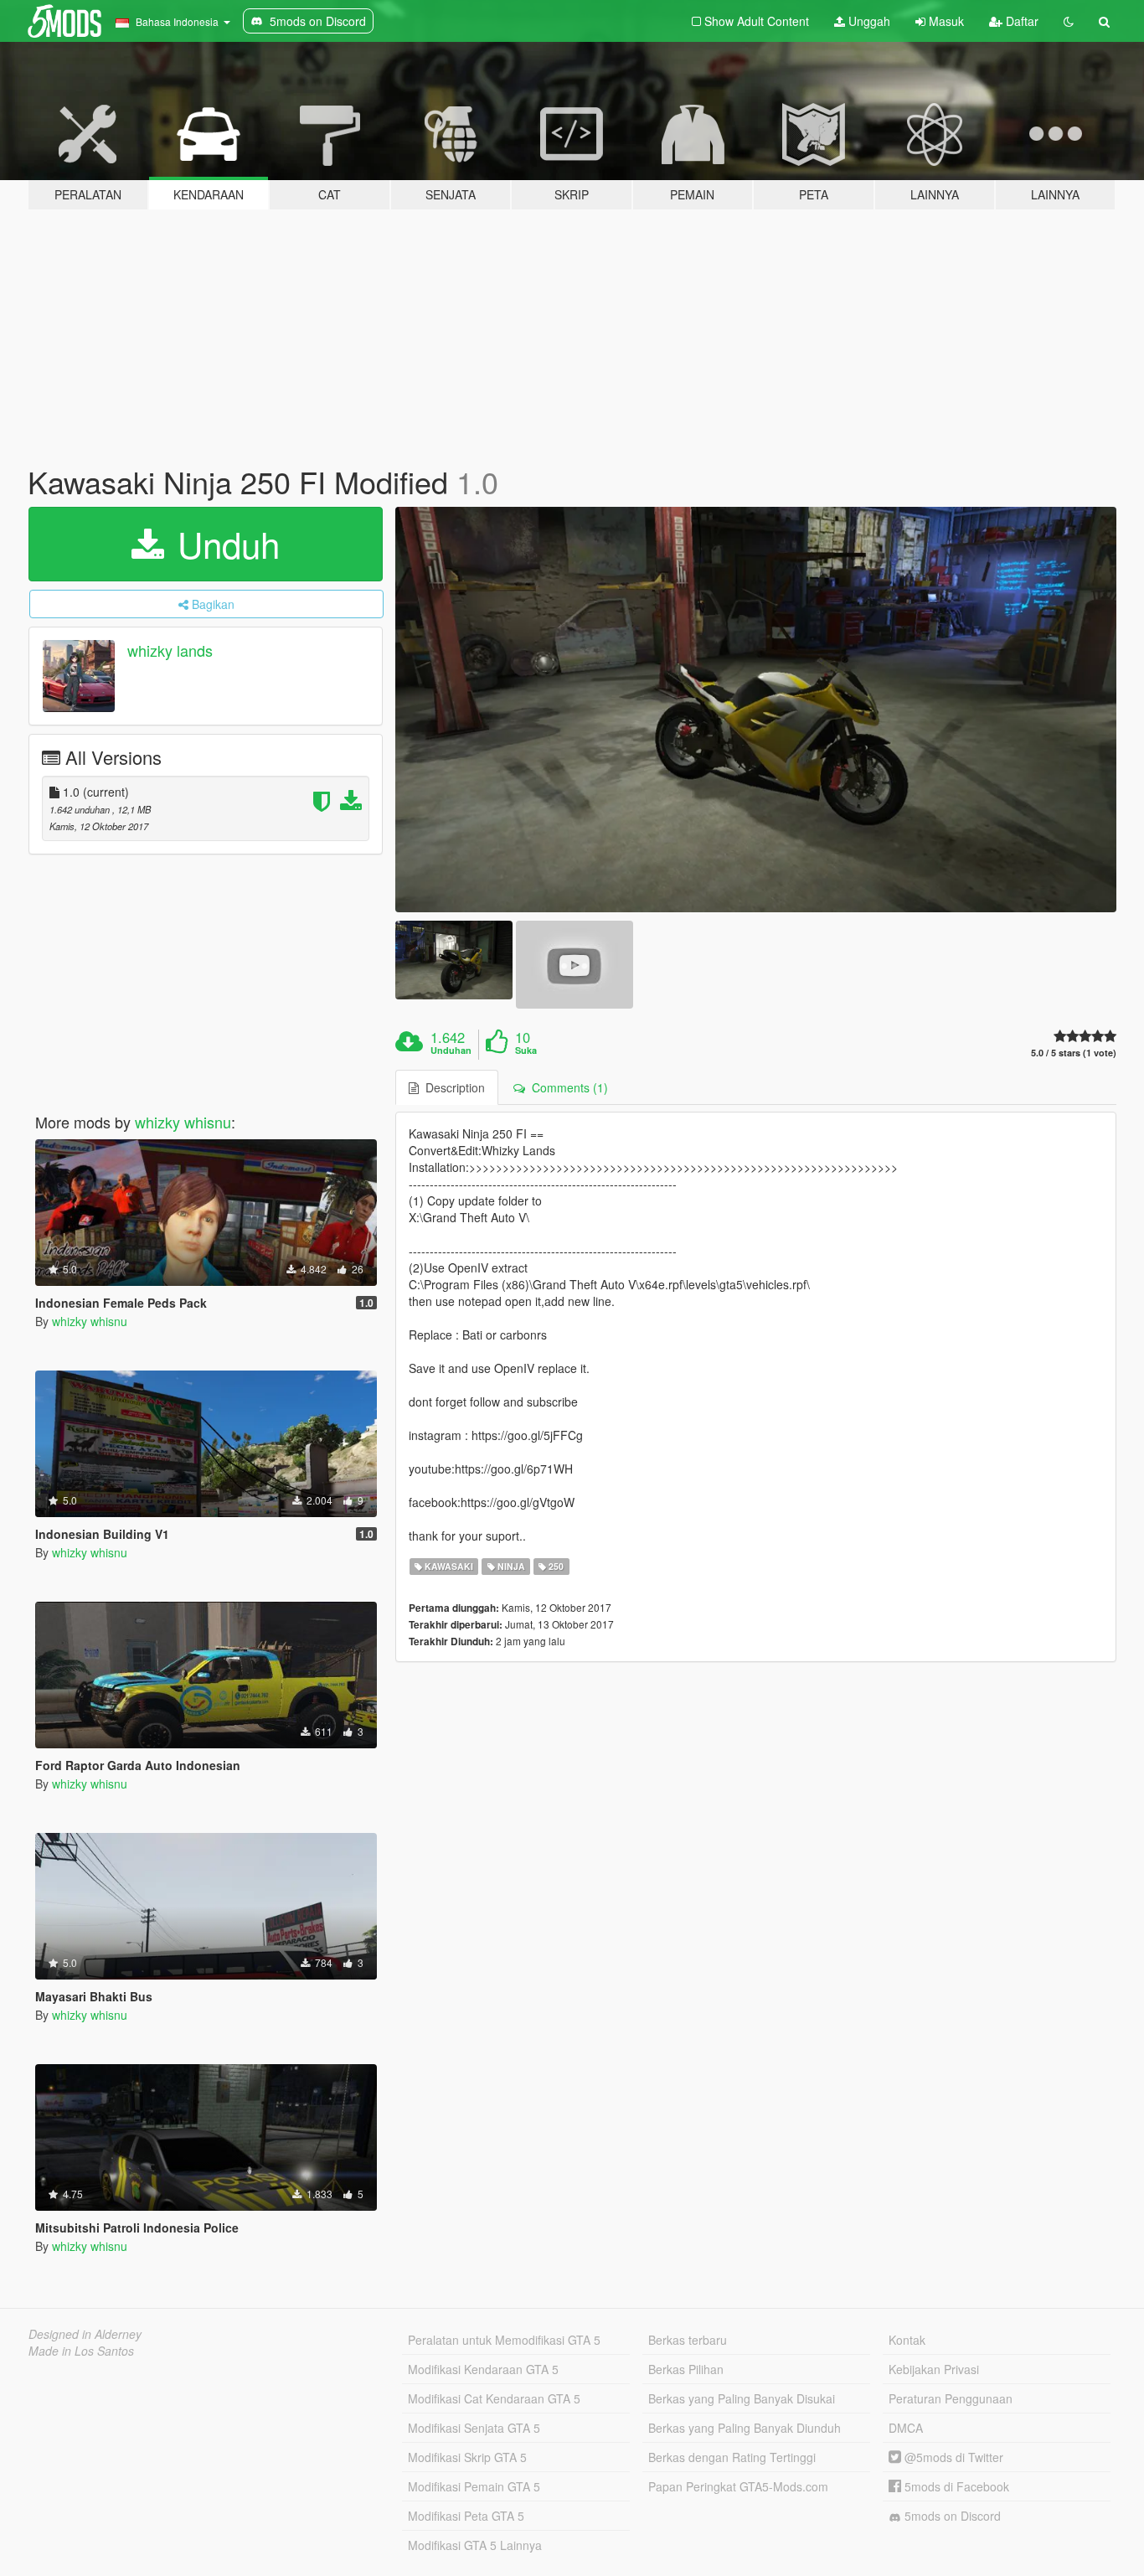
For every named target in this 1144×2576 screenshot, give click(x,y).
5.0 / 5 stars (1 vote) (1074, 1053)
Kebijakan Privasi (934, 2369)
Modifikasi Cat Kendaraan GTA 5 (494, 2398)
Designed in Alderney (85, 2334)
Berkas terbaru (688, 2340)
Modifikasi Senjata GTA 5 (474, 2428)
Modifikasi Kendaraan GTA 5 (483, 2369)
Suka (526, 1051)
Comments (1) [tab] (567, 1087)
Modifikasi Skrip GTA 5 (467, 2457)
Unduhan (451, 1051)
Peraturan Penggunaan (951, 2398)
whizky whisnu (183, 1122)
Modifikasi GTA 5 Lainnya (475, 2545)
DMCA (906, 2428)
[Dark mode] (1069, 21)
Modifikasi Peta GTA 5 (466, 2516)
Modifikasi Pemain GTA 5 (474, 2486)
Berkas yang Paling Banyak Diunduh (745, 2428)
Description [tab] (452, 1087)
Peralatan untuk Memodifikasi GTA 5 (504, 2340)
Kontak (907, 2340)
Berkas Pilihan (686, 2369)
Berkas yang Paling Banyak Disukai (742, 2398)
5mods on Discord (951, 2516)
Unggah (868, 21)
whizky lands (170, 650)
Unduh (224, 544)
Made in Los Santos (81, 2351)
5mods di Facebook (955, 2486)
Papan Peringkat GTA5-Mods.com (738, 2486)
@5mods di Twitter (952, 2457)
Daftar (1020, 21)
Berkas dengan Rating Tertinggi (732, 2457)
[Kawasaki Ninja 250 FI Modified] (756, 710)
